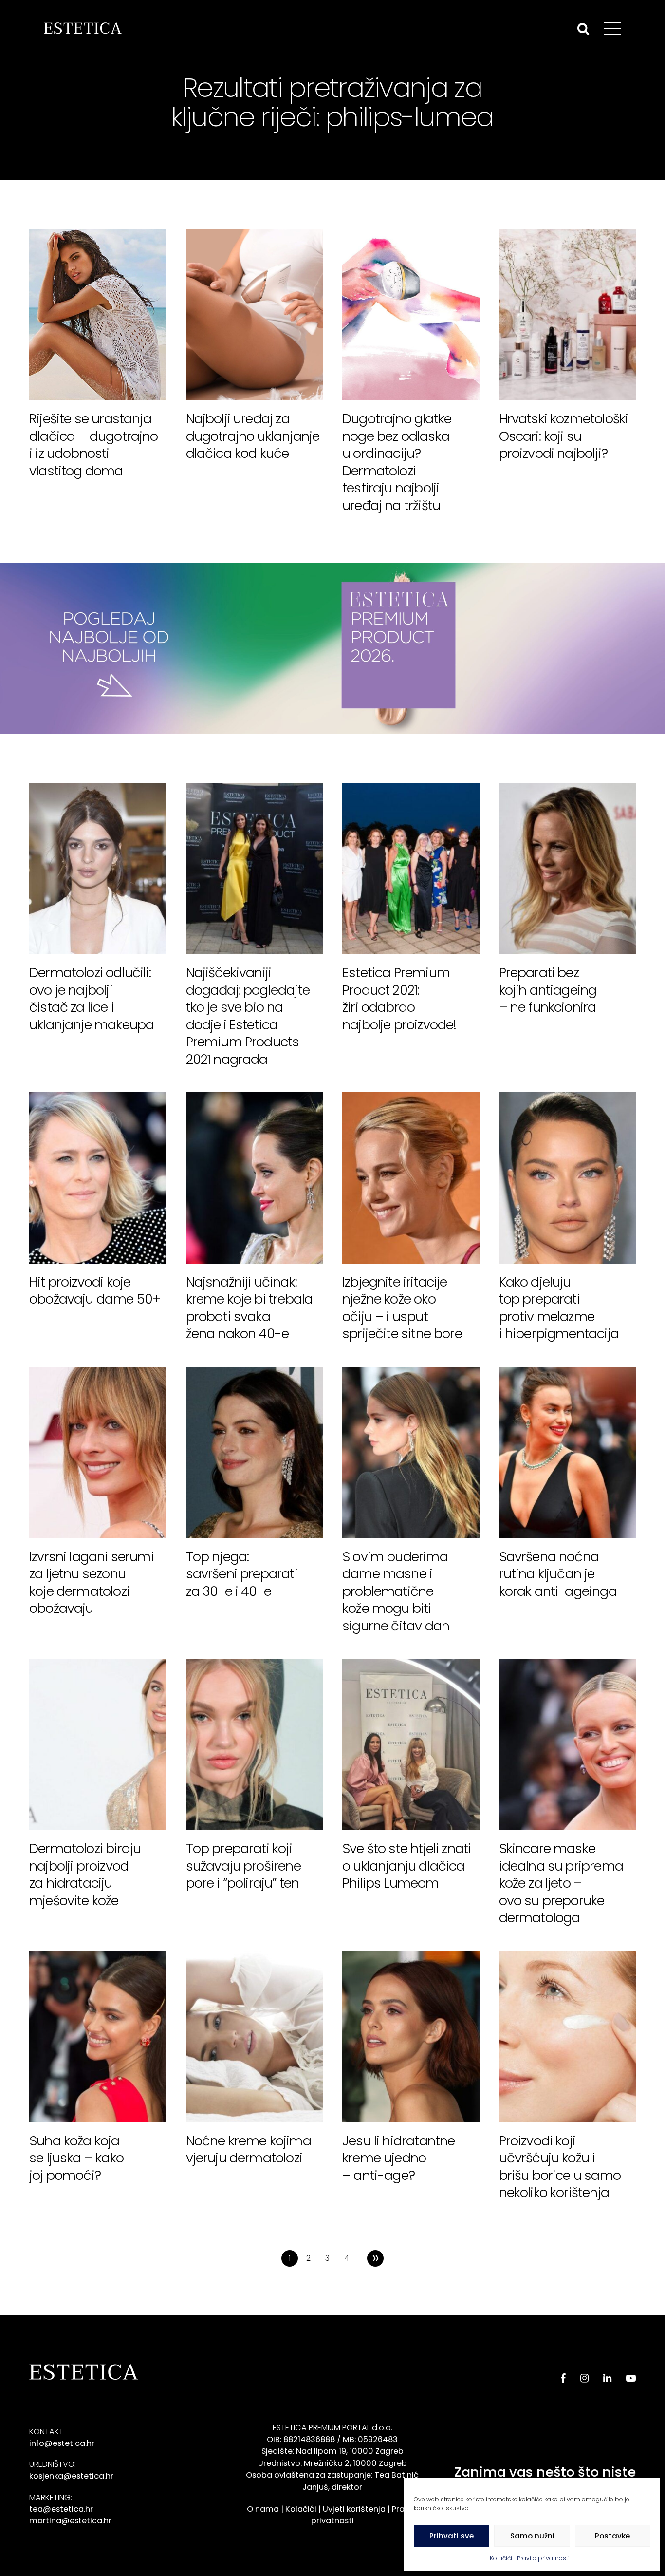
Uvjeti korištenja (354, 2509)
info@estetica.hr (62, 2443)
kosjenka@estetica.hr (71, 2476)
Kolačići (501, 2558)
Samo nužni (532, 2536)
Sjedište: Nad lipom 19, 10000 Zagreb (332, 2451)
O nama (263, 2509)
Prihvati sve (452, 2536)
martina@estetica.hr (70, 2521)
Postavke (612, 2536)
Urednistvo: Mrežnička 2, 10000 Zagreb (332, 2463)
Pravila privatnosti (543, 2558)
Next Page (375, 2258)
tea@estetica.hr (61, 2509)
